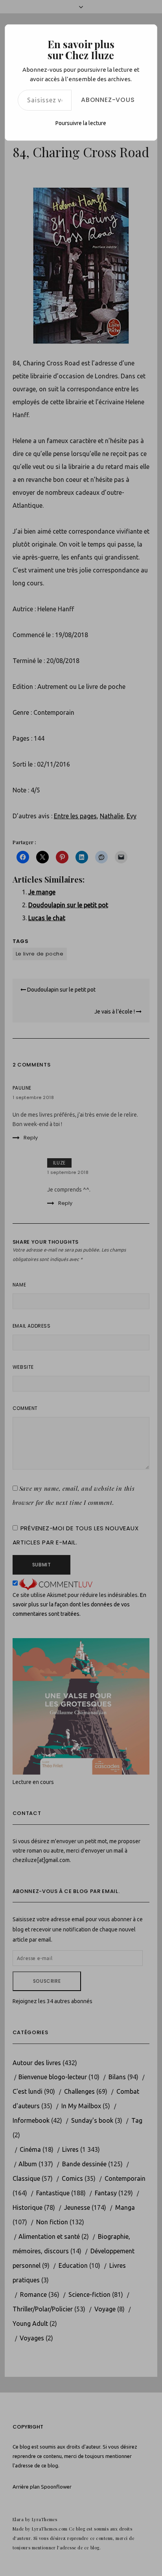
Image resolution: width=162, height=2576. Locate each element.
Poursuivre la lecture (81, 123)
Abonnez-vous (108, 100)
